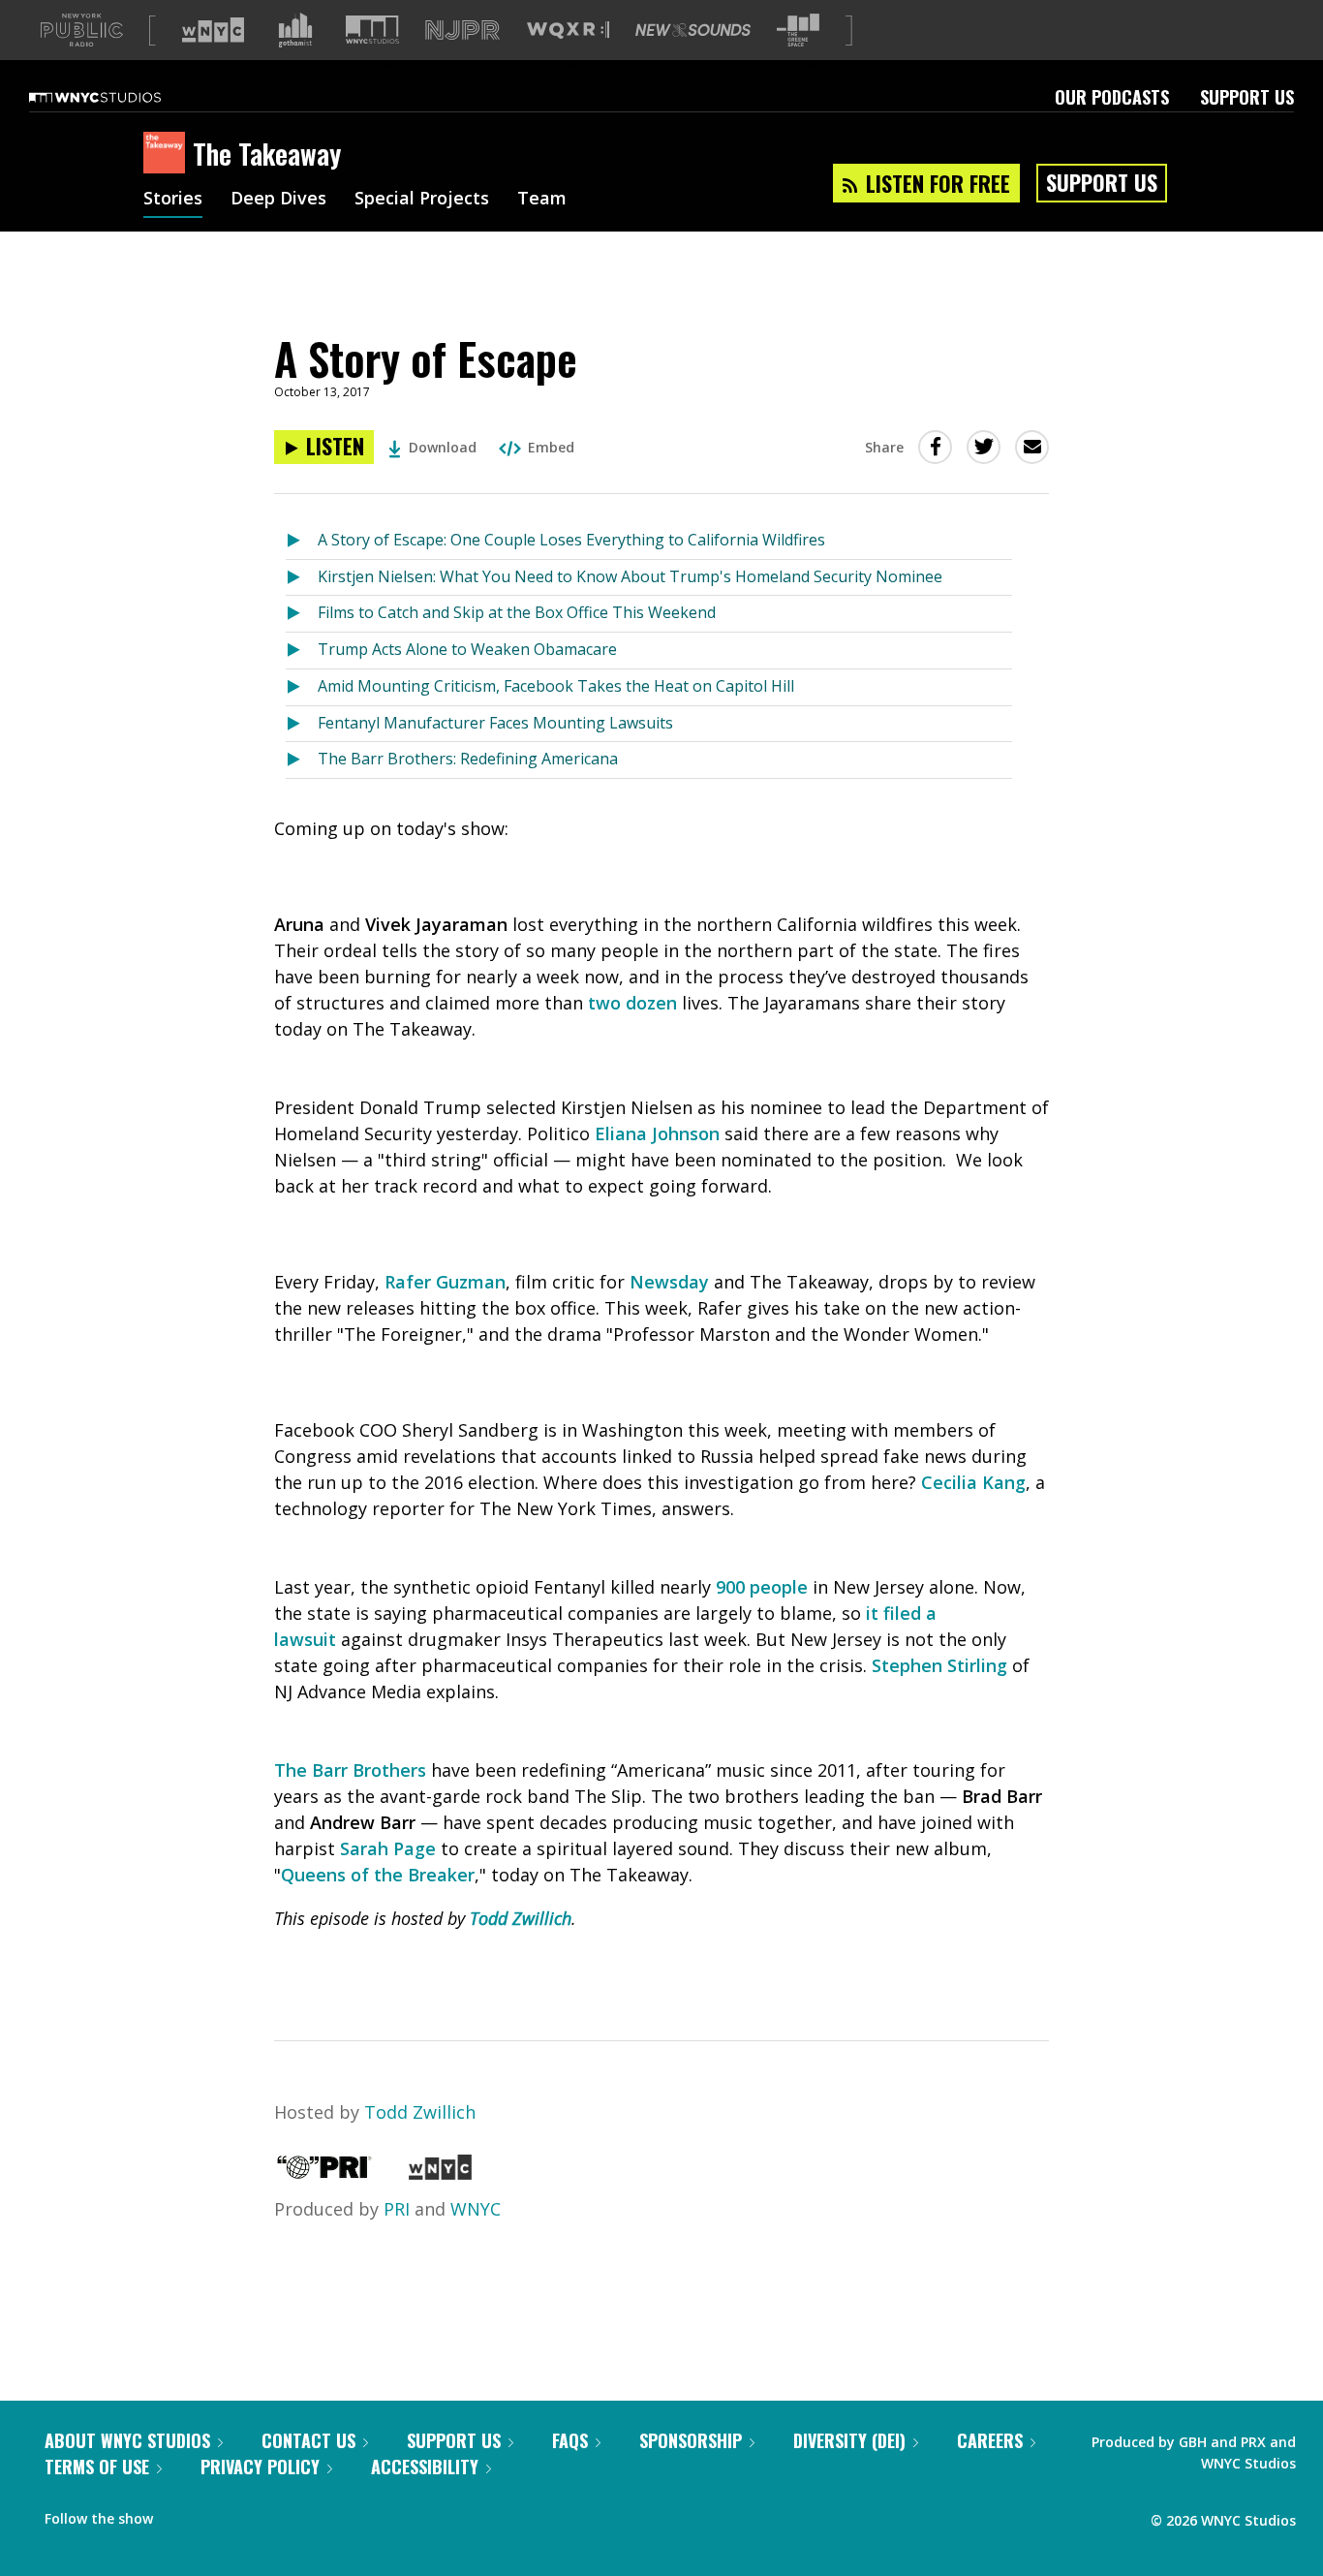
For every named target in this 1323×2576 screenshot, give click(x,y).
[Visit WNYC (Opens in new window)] (213, 30)
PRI (397, 2209)
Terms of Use (97, 2467)
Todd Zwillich (521, 1918)
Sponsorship (691, 2440)
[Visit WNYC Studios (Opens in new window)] (372, 30)
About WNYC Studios (127, 2440)
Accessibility (425, 2467)
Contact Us (308, 2440)
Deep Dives (278, 200)
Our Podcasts (1112, 97)
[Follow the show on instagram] (256, 2514)
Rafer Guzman (445, 1282)
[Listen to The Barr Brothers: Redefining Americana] (302, 760)
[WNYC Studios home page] (119, 97)
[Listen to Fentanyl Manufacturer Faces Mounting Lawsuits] (302, 724)
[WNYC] (440, 2173)
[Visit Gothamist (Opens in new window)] (295, 30)
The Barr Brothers (350, 1770)
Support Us (1247, 97)
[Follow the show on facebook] (181, 2514)
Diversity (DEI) (849, 2440)
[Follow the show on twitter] (219, 2514)
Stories (173, 200)
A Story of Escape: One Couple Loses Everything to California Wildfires (571, 540)
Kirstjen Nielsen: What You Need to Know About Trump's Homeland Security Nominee (630, 576)
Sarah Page (388, 1848)
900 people (762, 1587)
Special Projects (422, 200)
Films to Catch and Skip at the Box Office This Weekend (517, 612)
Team (542, 200)
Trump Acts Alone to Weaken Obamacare (467, 649)
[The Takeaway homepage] (168, 154)
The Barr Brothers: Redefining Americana (468, 759)
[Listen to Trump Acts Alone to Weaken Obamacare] (302, 651)
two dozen (632, 1003)
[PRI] (324, 2173)
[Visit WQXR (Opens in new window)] (568, 31)
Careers (990, 2440)
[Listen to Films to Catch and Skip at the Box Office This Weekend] (302, 614)
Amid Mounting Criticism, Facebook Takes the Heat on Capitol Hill (556, 686)
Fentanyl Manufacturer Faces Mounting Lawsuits (495, 723)
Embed (551, 447)
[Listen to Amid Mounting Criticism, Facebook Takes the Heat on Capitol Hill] (302, 687)
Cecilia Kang (973, 1482)
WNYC (476, 2209)
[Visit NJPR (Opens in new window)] (462, 31)
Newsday (669, 1282)
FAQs (570, 2440)
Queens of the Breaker (378, 1875)
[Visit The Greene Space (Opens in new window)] (798, 31)
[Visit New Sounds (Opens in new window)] (693, 30)
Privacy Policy (260, 2467)
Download (443, 447)
